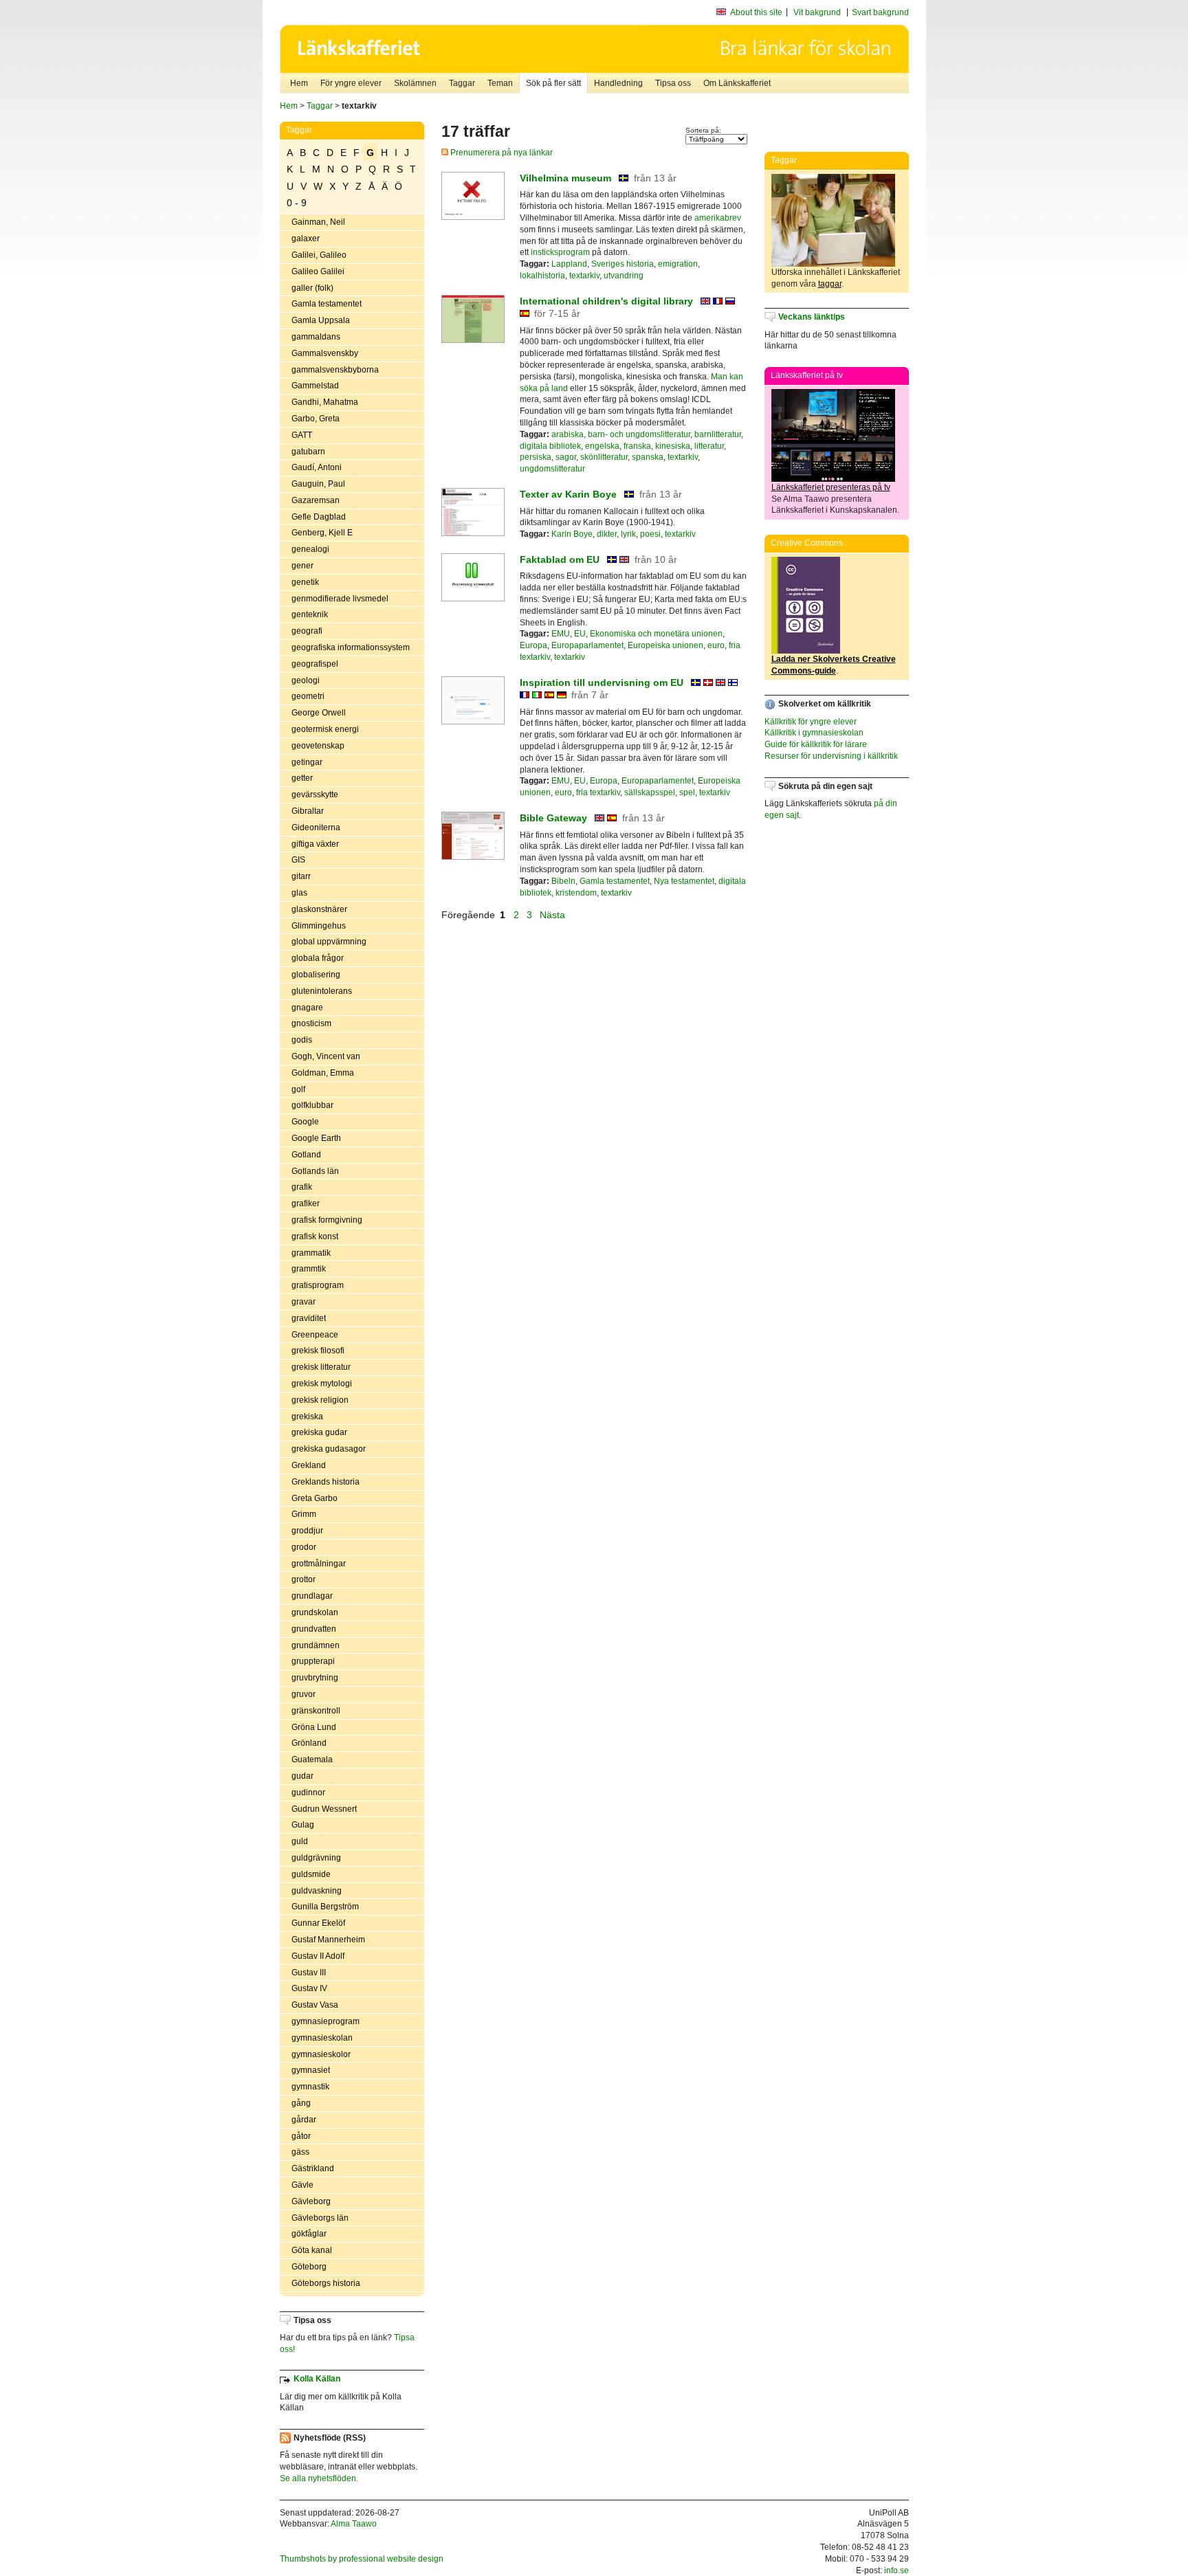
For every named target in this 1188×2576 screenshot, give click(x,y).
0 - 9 (297, 203)
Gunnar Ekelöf (318, 1923)
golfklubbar (312, 1105)
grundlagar (312, 1596)
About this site (756, 12)
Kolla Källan (317, 2379)
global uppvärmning (329, 942)
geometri (308, 696)
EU (580, 634)
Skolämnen (415, 83)
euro (716, 645)
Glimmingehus (319, 926)
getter (302, 778)
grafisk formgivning (327, 1220)
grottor (304, 1579)
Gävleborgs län (320, 2218)
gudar (302, 1776)
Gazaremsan (316, 500)
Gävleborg (311, 2201)
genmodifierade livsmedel (340, 599)
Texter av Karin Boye (568, 494)
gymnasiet (311, 2070)
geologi (306, 680)
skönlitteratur (604, 457)
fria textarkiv (598, 792)
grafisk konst (315, 1236)
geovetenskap (318, 746)
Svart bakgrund (880, 12)
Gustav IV (309, 1988)
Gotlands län (315, 1171)
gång (301, 2103)
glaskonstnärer (319, 909)
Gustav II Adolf (318, 1956)
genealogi (310, 549)
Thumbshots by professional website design (362, 2559)
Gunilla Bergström (325, 1907)
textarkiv (584, 276)
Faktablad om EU (560, 559)
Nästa (554, 915)
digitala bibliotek (550, 446)
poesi (650, 534)
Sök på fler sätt (553, 83)
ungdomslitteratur (552, 469)
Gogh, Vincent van (326, 1056)
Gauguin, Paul (318, 484)
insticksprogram (560, 252)
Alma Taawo (354, 2524)
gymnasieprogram (326, 2021)
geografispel (315, 664)
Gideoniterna (316, 828)
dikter (607, 534)
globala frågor (318, 958)
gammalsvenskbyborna (335, 370)
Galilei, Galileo (319, 255)
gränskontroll (316, 1711)
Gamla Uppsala (321, 320)
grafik (302, 1187)
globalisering (316, 975)
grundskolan (315, 1612)
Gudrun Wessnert (324, 1809)
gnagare (307, 1008)
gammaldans (316, 337)
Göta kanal (312, 2250)
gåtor (301, 2136)
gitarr (301, 876)
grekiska (307, 1417)
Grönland (309, 1743)
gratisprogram (318, 1285)
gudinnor (308, 1792)
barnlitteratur (718, 434)
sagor (566, 457)
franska (637, 446)
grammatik (311, 1253)
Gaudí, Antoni (317, 467)
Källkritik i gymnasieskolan (814, 733)
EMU (561, 634)
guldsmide (311, 1874)
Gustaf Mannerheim (328, 1940)
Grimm (304, 1514)
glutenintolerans (322, 991)
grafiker (306, 1203)
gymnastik (310, 2087)
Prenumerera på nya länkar (500, 153)
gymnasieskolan (322, 2038)
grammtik (309, 1269)
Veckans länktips (812, 317)
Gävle (302, 2185)
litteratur (709, 446)
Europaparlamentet (587, 645)
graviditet (309, 1318)
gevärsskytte (315, 795)
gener (302, 566)
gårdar (304, 2120)
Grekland (309, 1465)
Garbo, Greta (316, 419)
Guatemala (312, 1759)
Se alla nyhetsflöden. (319, 2478)
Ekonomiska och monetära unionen (656, 634)
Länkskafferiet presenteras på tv (831, 487)
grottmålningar (319, 1564)
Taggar (462, 83)
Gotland (306, 1155)
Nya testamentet (684, 881)
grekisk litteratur (321, 1367)
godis (302, 1040)
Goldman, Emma (323, 1073)
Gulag (303, 1825)
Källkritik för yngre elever (811, 722)
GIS (298, 860)
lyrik (628, 534)
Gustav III (309, 1973)
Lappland (569, 264)
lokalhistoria (542, 276)
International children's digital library (608, 301)
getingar (307, 762)
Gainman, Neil (318, 222)
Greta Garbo (315, 1498)
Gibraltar (308, 811)
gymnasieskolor (321, 2054)
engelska (602, 446)
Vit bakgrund (817, 12)
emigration (678, 264)
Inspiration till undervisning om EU (602, 682)
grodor (304, 1547)
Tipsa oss (673, 83)
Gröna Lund (314, 1727)
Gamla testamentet (327, 304)
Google (305, 1122)
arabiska (568, 434)
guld (300, 1841)
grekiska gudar (319, 1432)
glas (299, 893)
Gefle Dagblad (319, 517)
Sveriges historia (623, 264)
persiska (536, 457)
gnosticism (311, 1023)
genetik (305, 582)
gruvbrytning (315, 1678)
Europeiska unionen (665, 645)
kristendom (576, 893)
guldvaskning (317, 1891)
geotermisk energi (325, 729)
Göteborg (309, 2267)
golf (298, 1089)
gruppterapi (313, 1661)
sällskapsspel (650, 792)
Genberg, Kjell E (322, 533)
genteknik (310, 614)
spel (687, 792)
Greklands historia (326, 1482)
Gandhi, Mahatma (325, 402)
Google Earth (316, 1138)
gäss (300, 2152)
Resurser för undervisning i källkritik (831, 756)
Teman (500, 83)
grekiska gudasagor (329, 1449)
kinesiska (673, 446)
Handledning (618, 83)
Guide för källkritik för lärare (816, 744)
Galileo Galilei (318, 271)
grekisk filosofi (318, 1351)
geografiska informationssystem (351, 647)
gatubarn (308, 452)
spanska (648, 457)
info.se (896, 2571)
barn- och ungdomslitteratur (639, 434)
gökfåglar (309, 2234)
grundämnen (316, 1645)
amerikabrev (718, 218)
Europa (533, 645)
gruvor (304, 1694)
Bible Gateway (553, 818)
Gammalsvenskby (325, 353)
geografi (307, 631)
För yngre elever (351, 83)
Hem (299, 83)
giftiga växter (315, 844)
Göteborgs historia (326, 2283)
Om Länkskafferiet (737, 83)
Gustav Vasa (315, 2005)
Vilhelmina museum (565, 178)
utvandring (624, 276)
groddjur (307, 1531)
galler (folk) (312, 288)
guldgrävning (316, 1858)
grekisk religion (320, 1400)
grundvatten (314, 1629)
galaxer (306, 238)
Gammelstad (315, 386)
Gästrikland (313, 2168)
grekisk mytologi (322, 1384)
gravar (304, 1302)
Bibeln (563, 881)
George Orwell (319, 713)
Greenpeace (315, 1335)
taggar (830, 284)
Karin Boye (572, 534)
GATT (302, 435)
